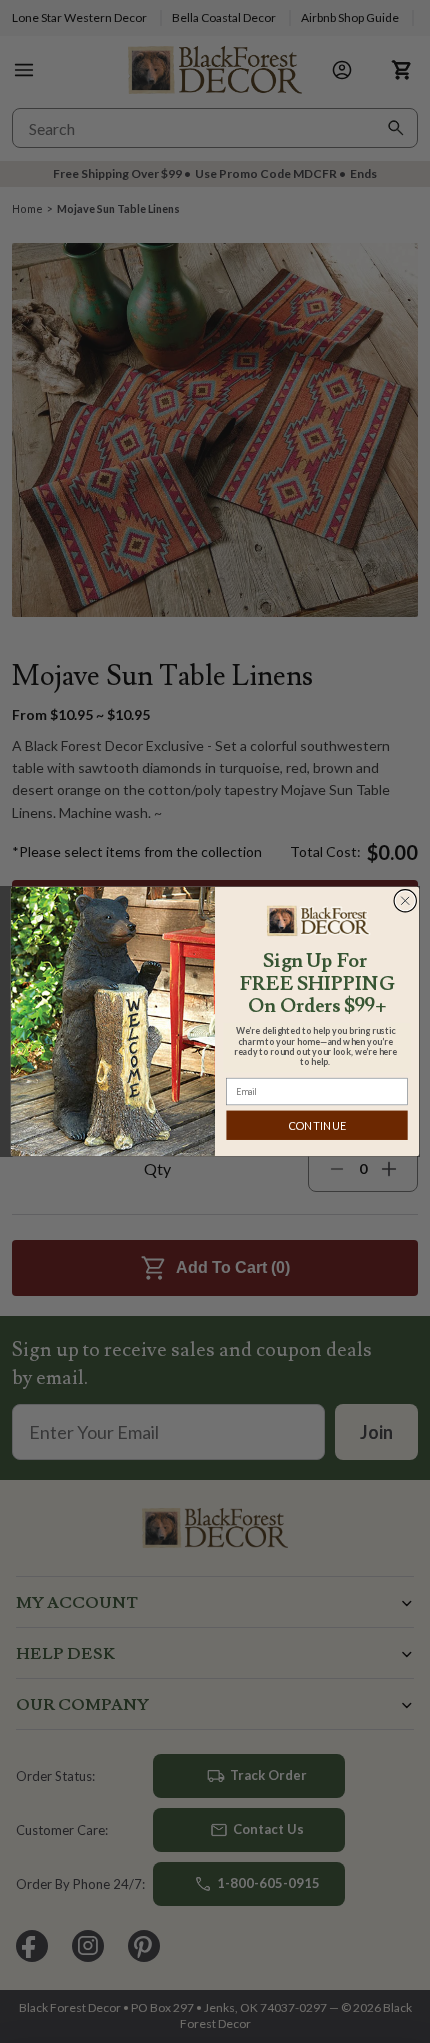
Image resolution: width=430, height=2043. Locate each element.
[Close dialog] (405, 900)
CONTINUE (317, 1125)
